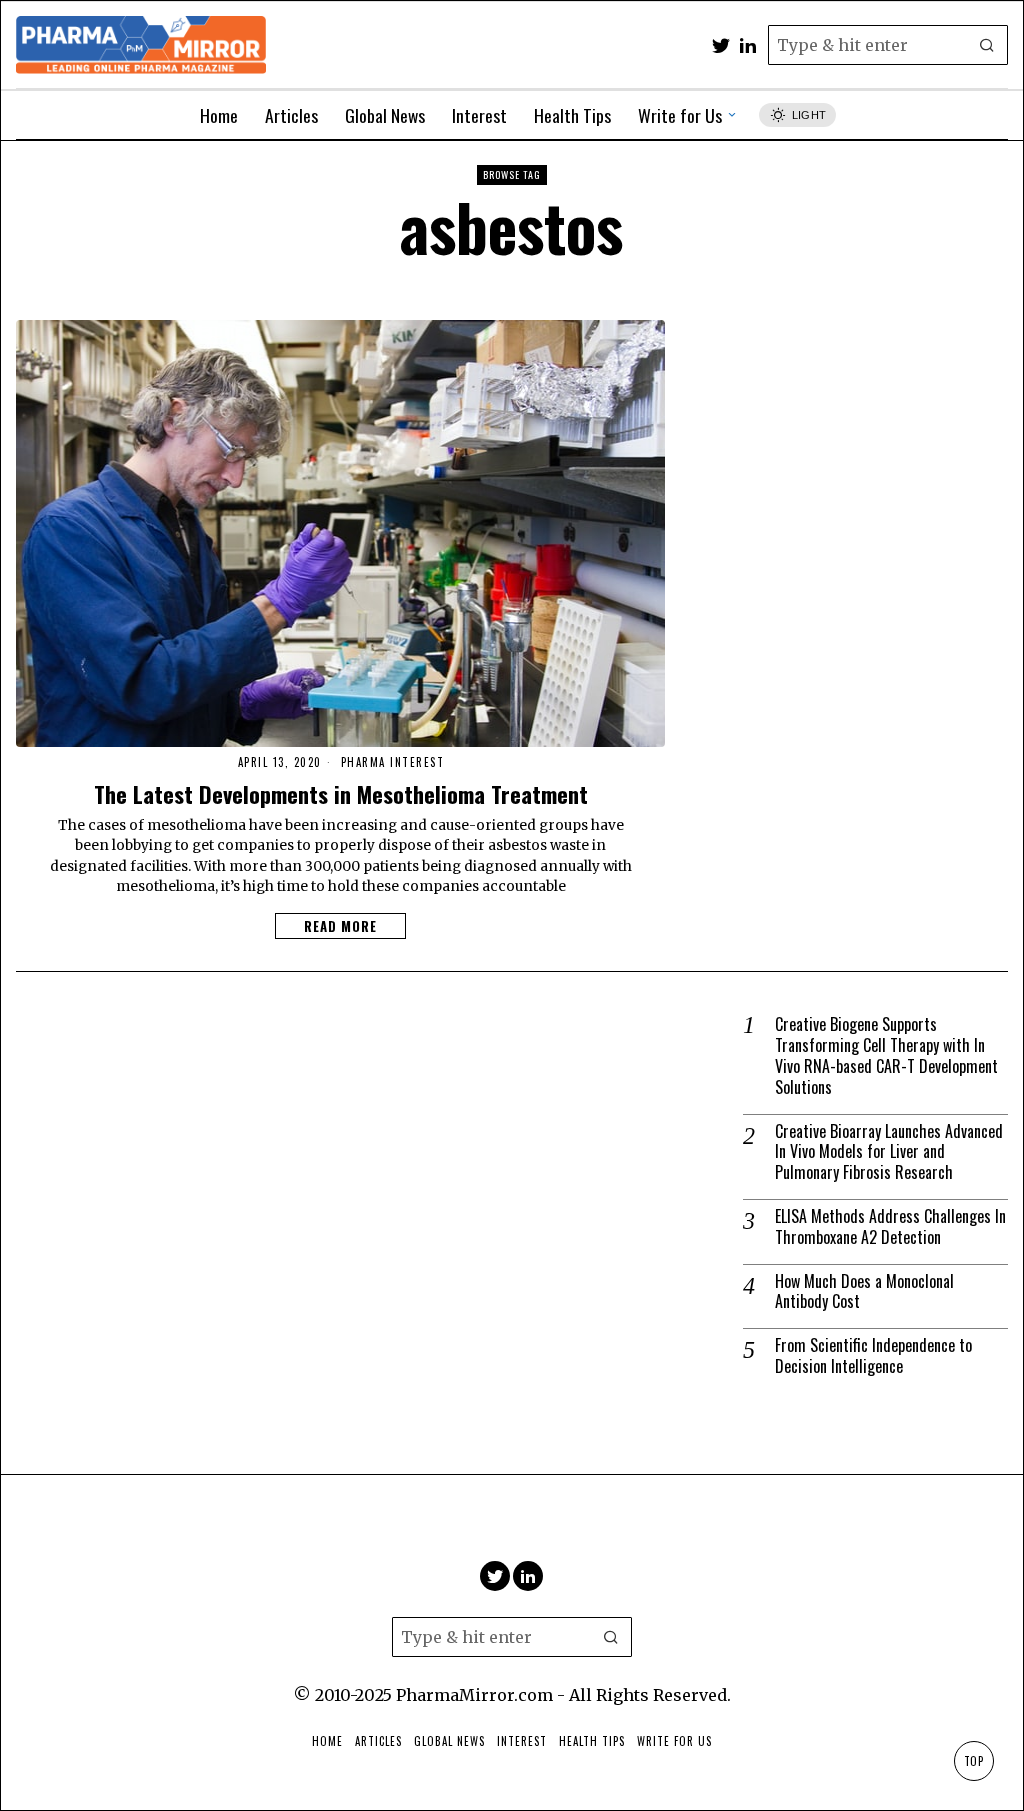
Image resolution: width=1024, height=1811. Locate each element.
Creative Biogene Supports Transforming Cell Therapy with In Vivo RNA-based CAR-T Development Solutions (886, 1055)
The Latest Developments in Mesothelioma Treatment (341, 793)
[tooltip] (721, 45)
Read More (340, 926)
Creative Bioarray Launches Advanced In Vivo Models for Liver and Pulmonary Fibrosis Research (889, 1152)
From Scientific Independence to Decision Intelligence (873, 1356)
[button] (988, 45)
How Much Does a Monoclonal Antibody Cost (864, 1292)
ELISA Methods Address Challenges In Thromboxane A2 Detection (890, 1227)
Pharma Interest (393, 762)
